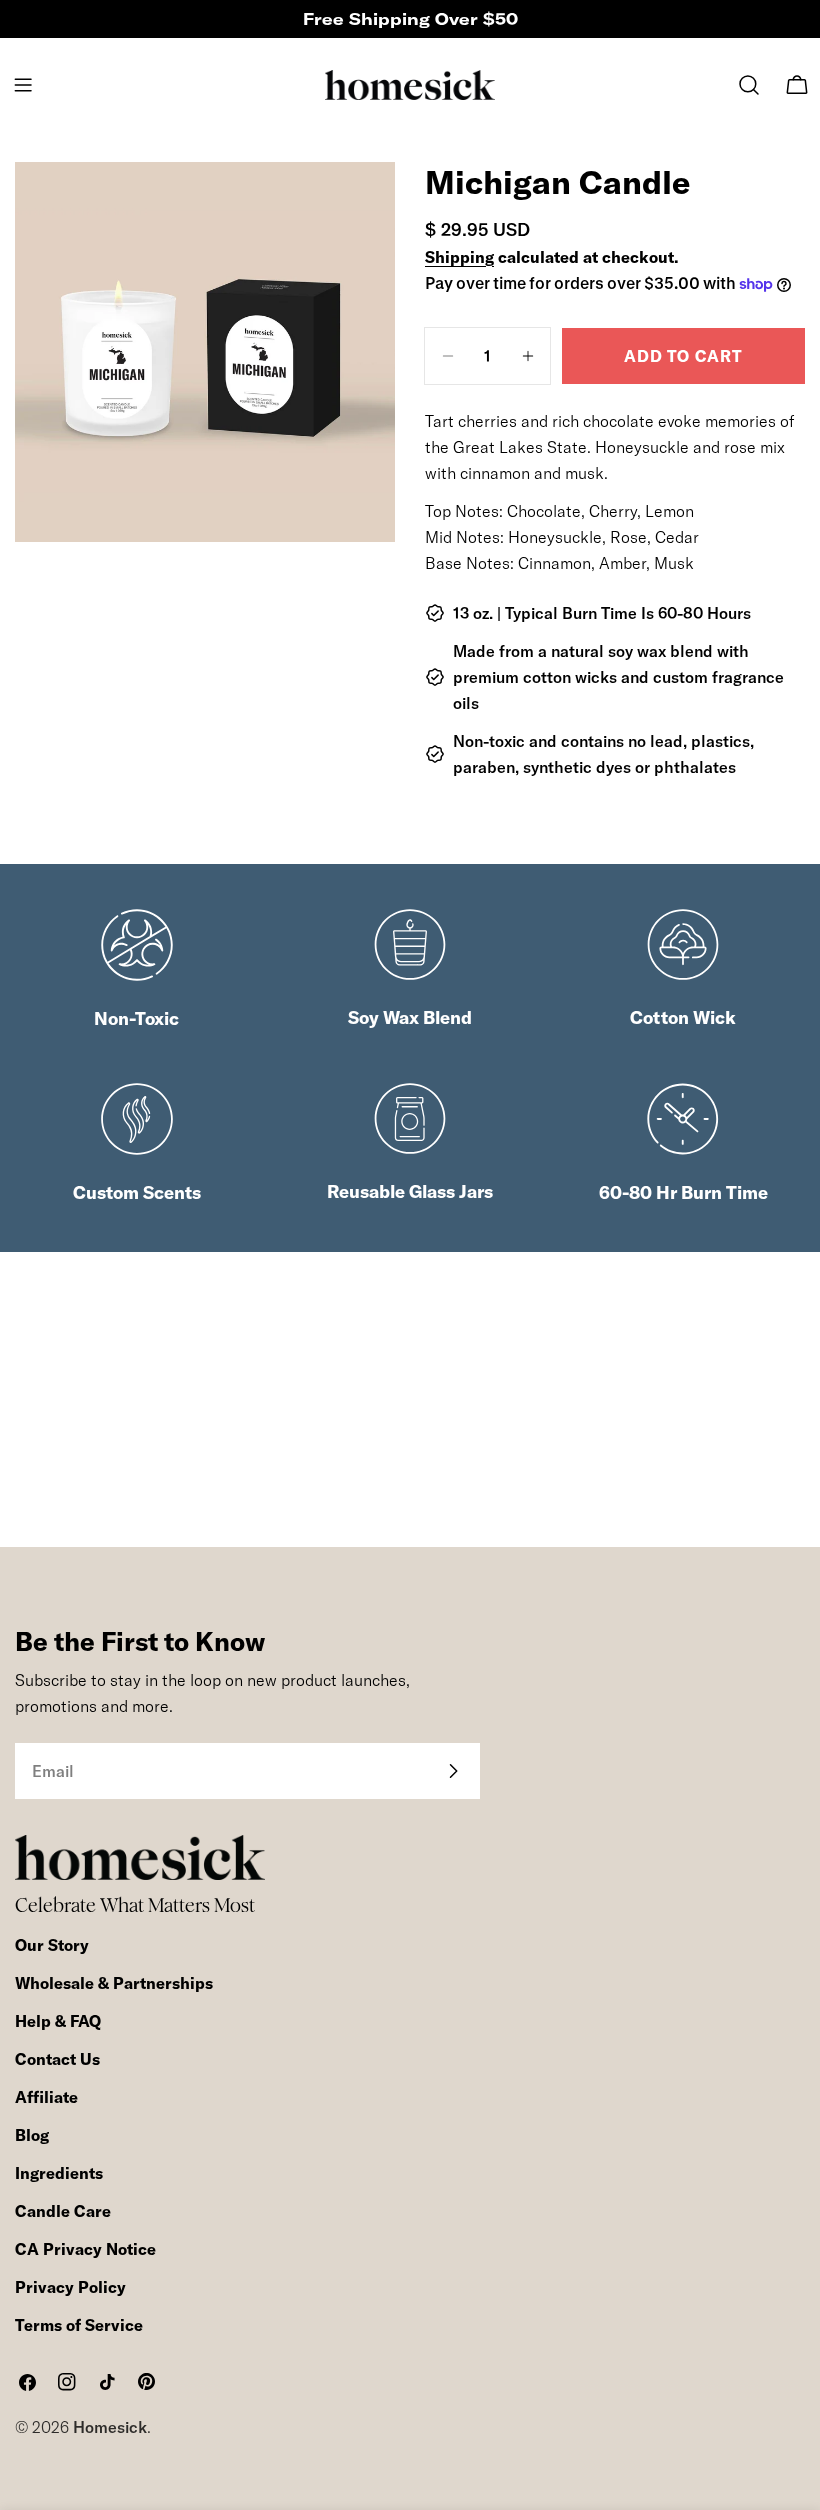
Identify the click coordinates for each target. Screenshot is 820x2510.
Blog (32, 2135)
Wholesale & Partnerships (114, 1983)
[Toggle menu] (23, 85)
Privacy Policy (70, 2287)
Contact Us (57, 2059)
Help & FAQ (58, 2021)
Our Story (52, 1945)
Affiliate (46, 2097)
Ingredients (59, 2173)
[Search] (749, 85)
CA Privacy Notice (85, 2249)
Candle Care (63, 2211)
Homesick (110, 2427)
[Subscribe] (453, 1771)
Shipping (459, 257)
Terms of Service (79, 2325)
